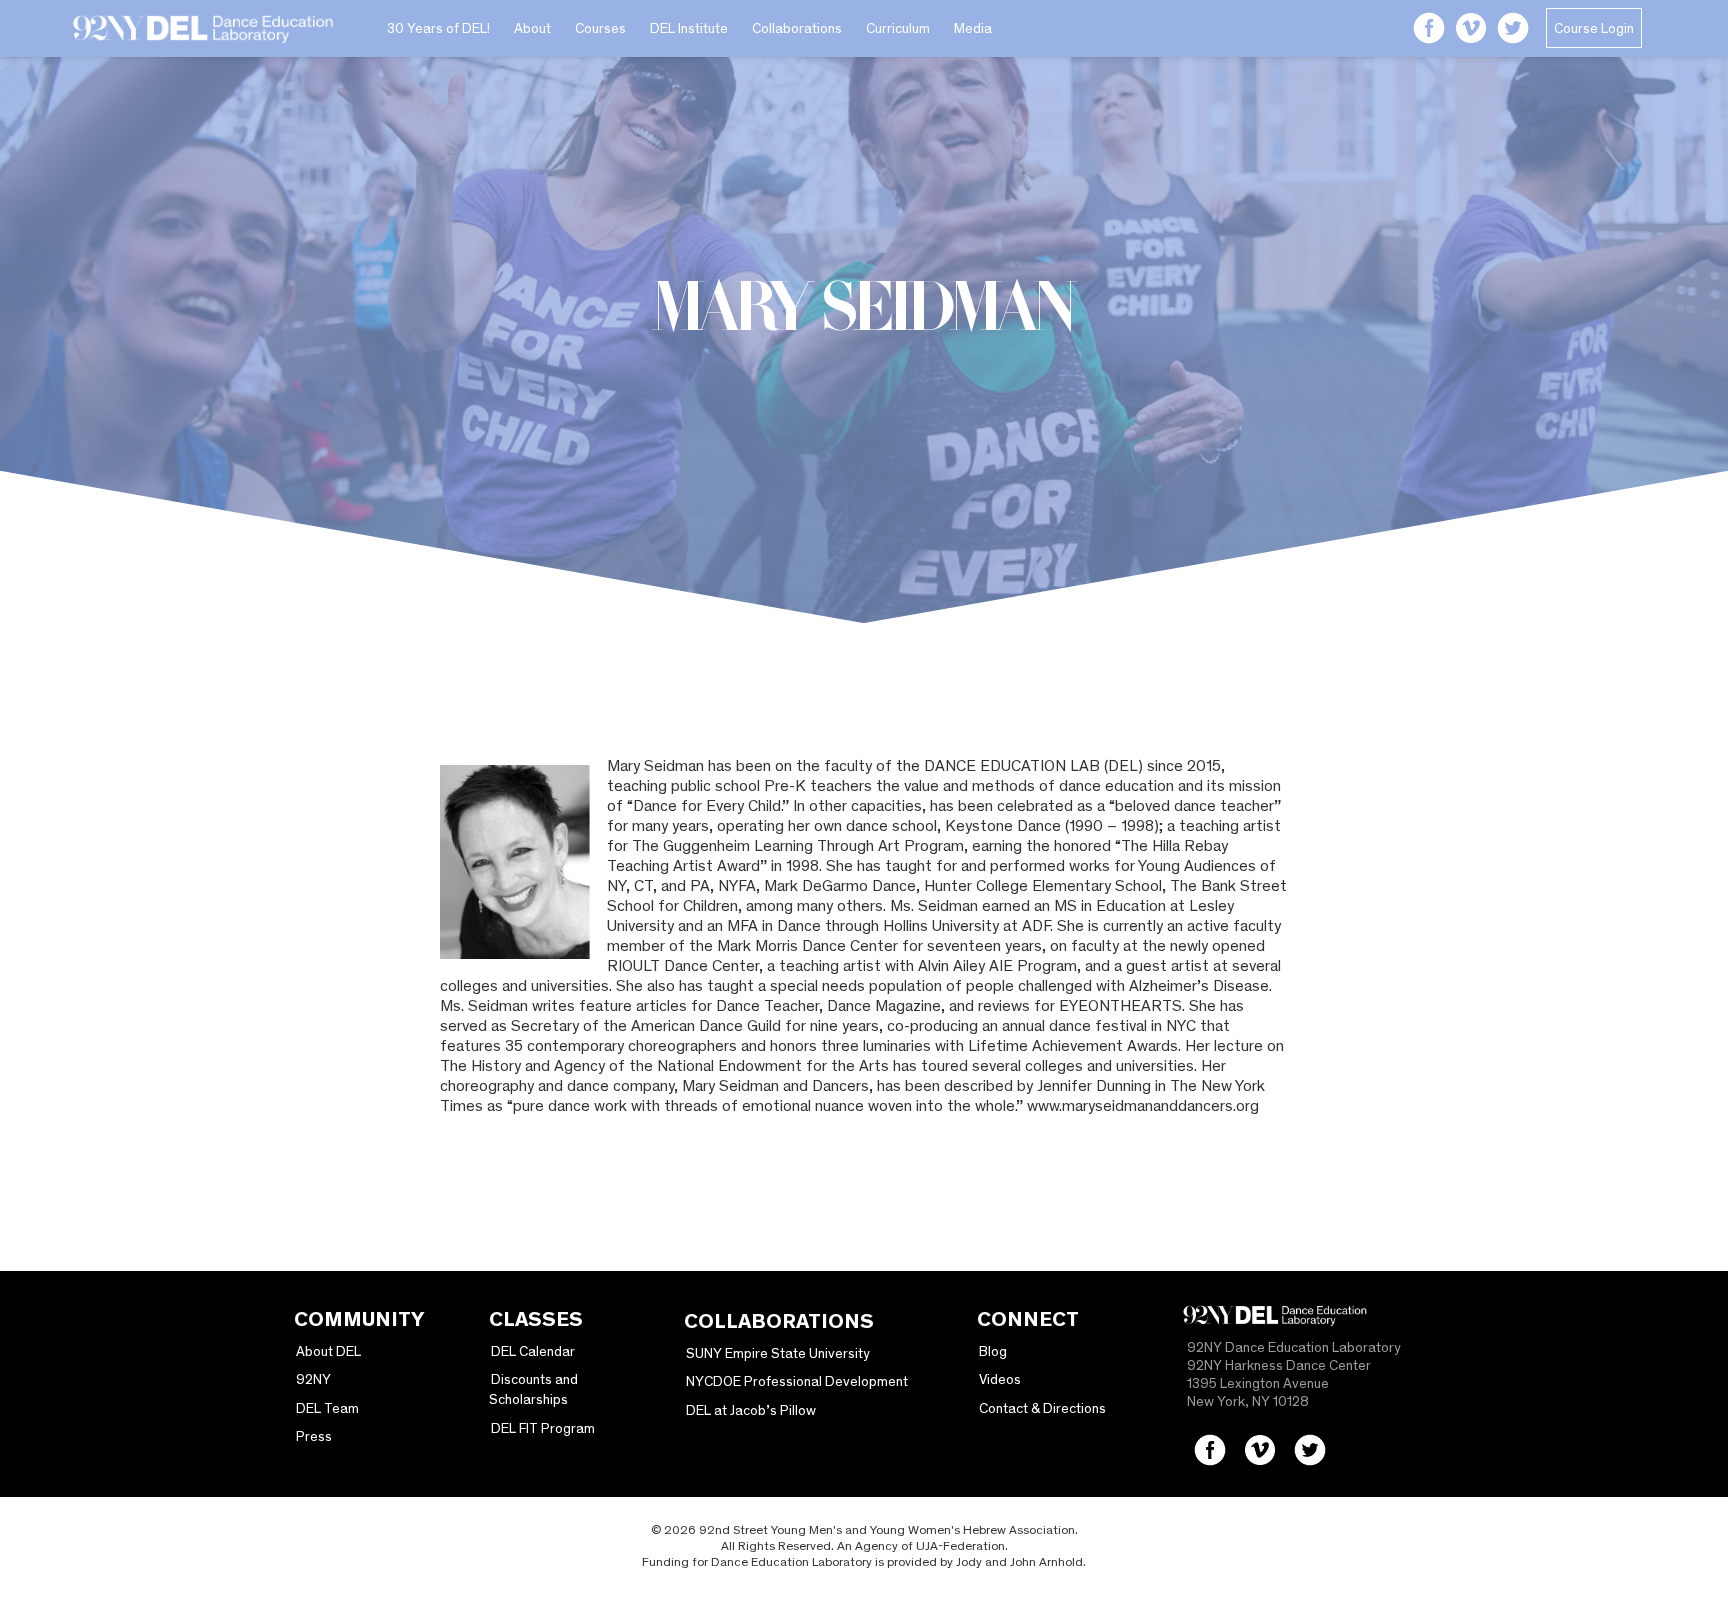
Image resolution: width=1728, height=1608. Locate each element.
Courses (600, 28)
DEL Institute (689, 28)
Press (314, 1436)
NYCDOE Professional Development (797, 1381)
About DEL (328, 1351)
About (532, 28)
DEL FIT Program (543, 1428)
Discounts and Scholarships (533, 1389)
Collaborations (797, 28)
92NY (313, 1379)
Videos (1000, 1379)
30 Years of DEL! (438, 28)
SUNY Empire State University (778, 1353)
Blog (993, 1351)
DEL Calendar (533, 1351)
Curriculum (898, 28)
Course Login (1594, 28)
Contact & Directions (1042, 1408)
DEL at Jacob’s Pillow (751, 1410)
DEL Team (327, 1408)
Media (973, 28)
